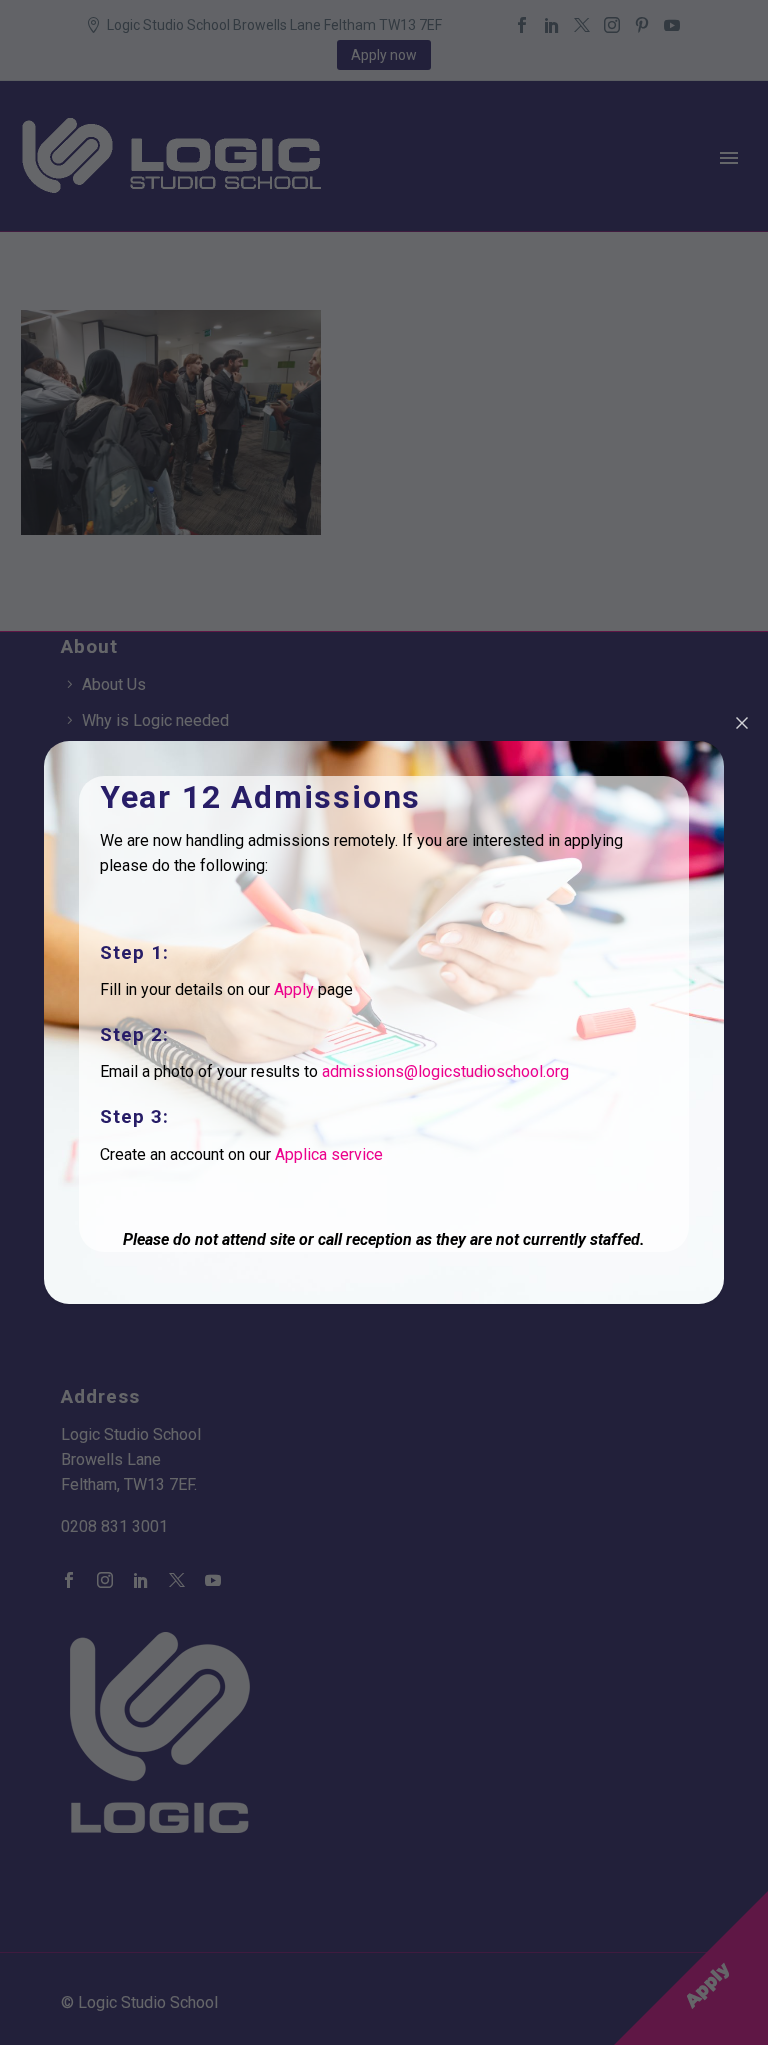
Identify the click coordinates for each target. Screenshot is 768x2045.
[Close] (742, 723)
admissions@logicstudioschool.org (445, 1071)
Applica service (329, 1154)
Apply (294, 989)
